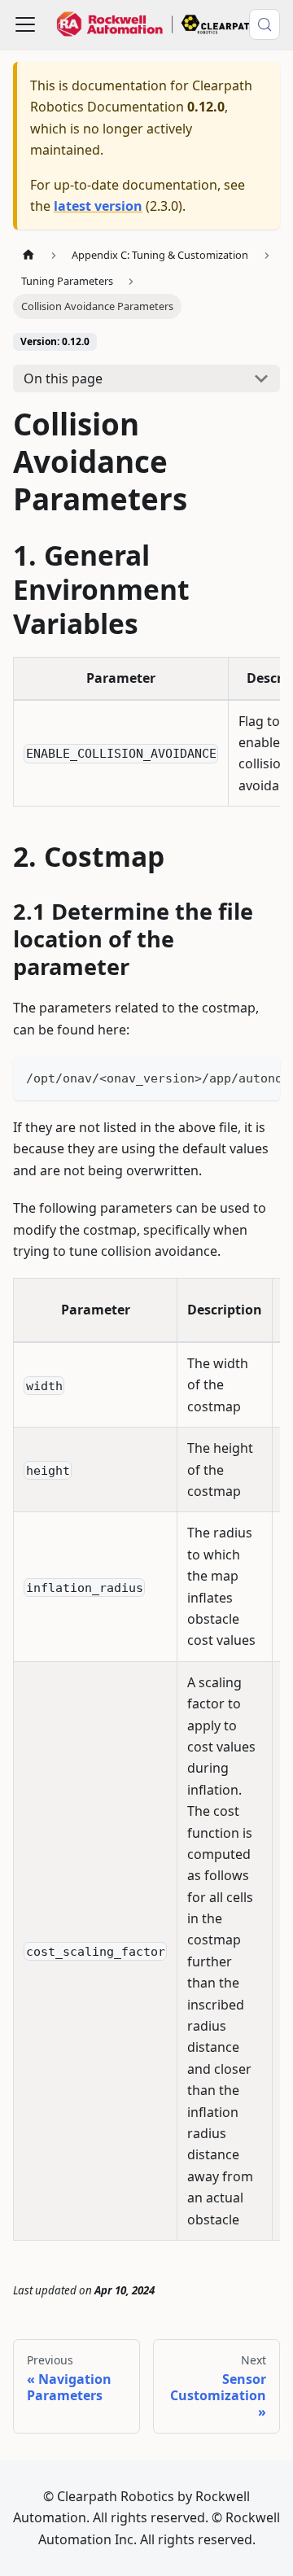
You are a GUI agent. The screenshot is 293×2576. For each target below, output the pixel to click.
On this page (63, 378)
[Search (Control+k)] (265, 24)
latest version (98, 206)
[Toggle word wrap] (230, 1077)
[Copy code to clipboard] (260, 1077)
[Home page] (28, 255)
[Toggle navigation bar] (25, 24)
